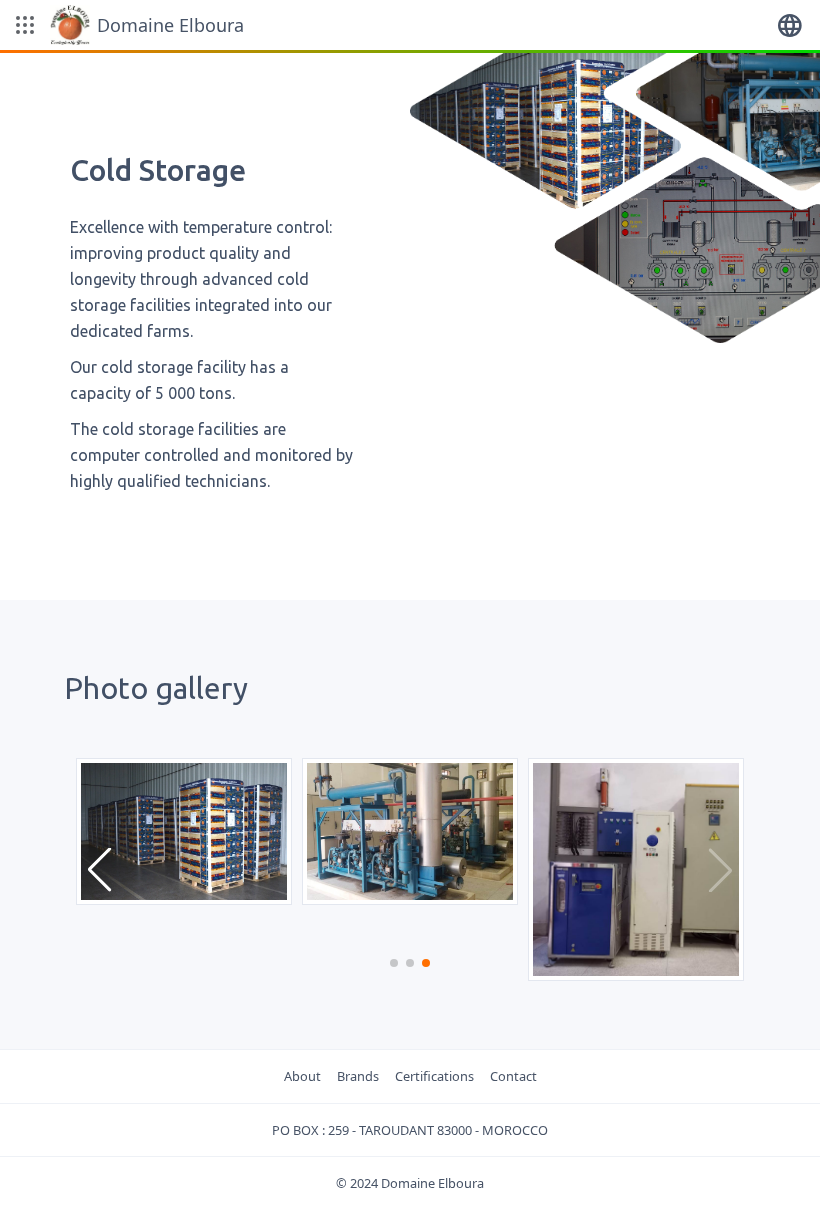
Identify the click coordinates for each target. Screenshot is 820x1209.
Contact (513, 1076)
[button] (25, 25)
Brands (358, 1076)
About (302, 1076)
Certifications (434, 1076)
